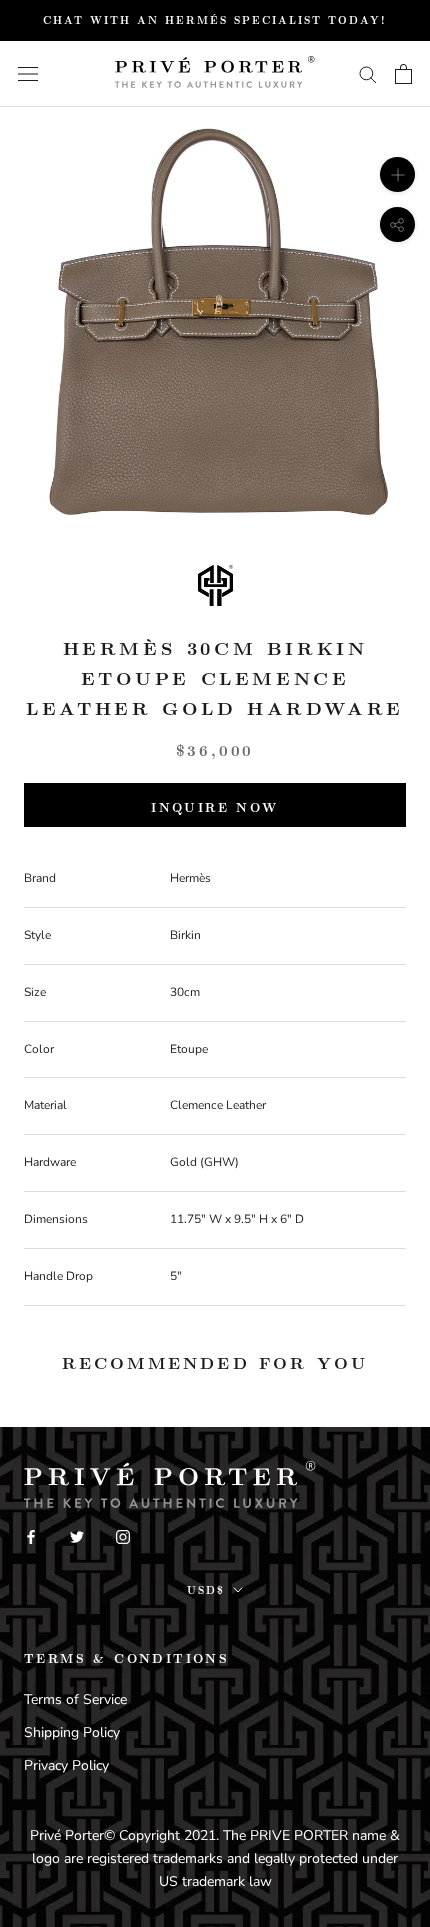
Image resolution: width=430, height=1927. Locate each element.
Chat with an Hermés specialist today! (215, 20)
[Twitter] (77, 1536)
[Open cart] (403, 74)
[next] (392, 344)
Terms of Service (75, 1699)
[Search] (368, 73)
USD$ (206, 1590)
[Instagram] (123, 1536)
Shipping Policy (72, 1732)
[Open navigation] (28, 73)
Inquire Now (214, 807)
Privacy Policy (66, 1765)
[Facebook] (31, 1536)
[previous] (37, 344)
